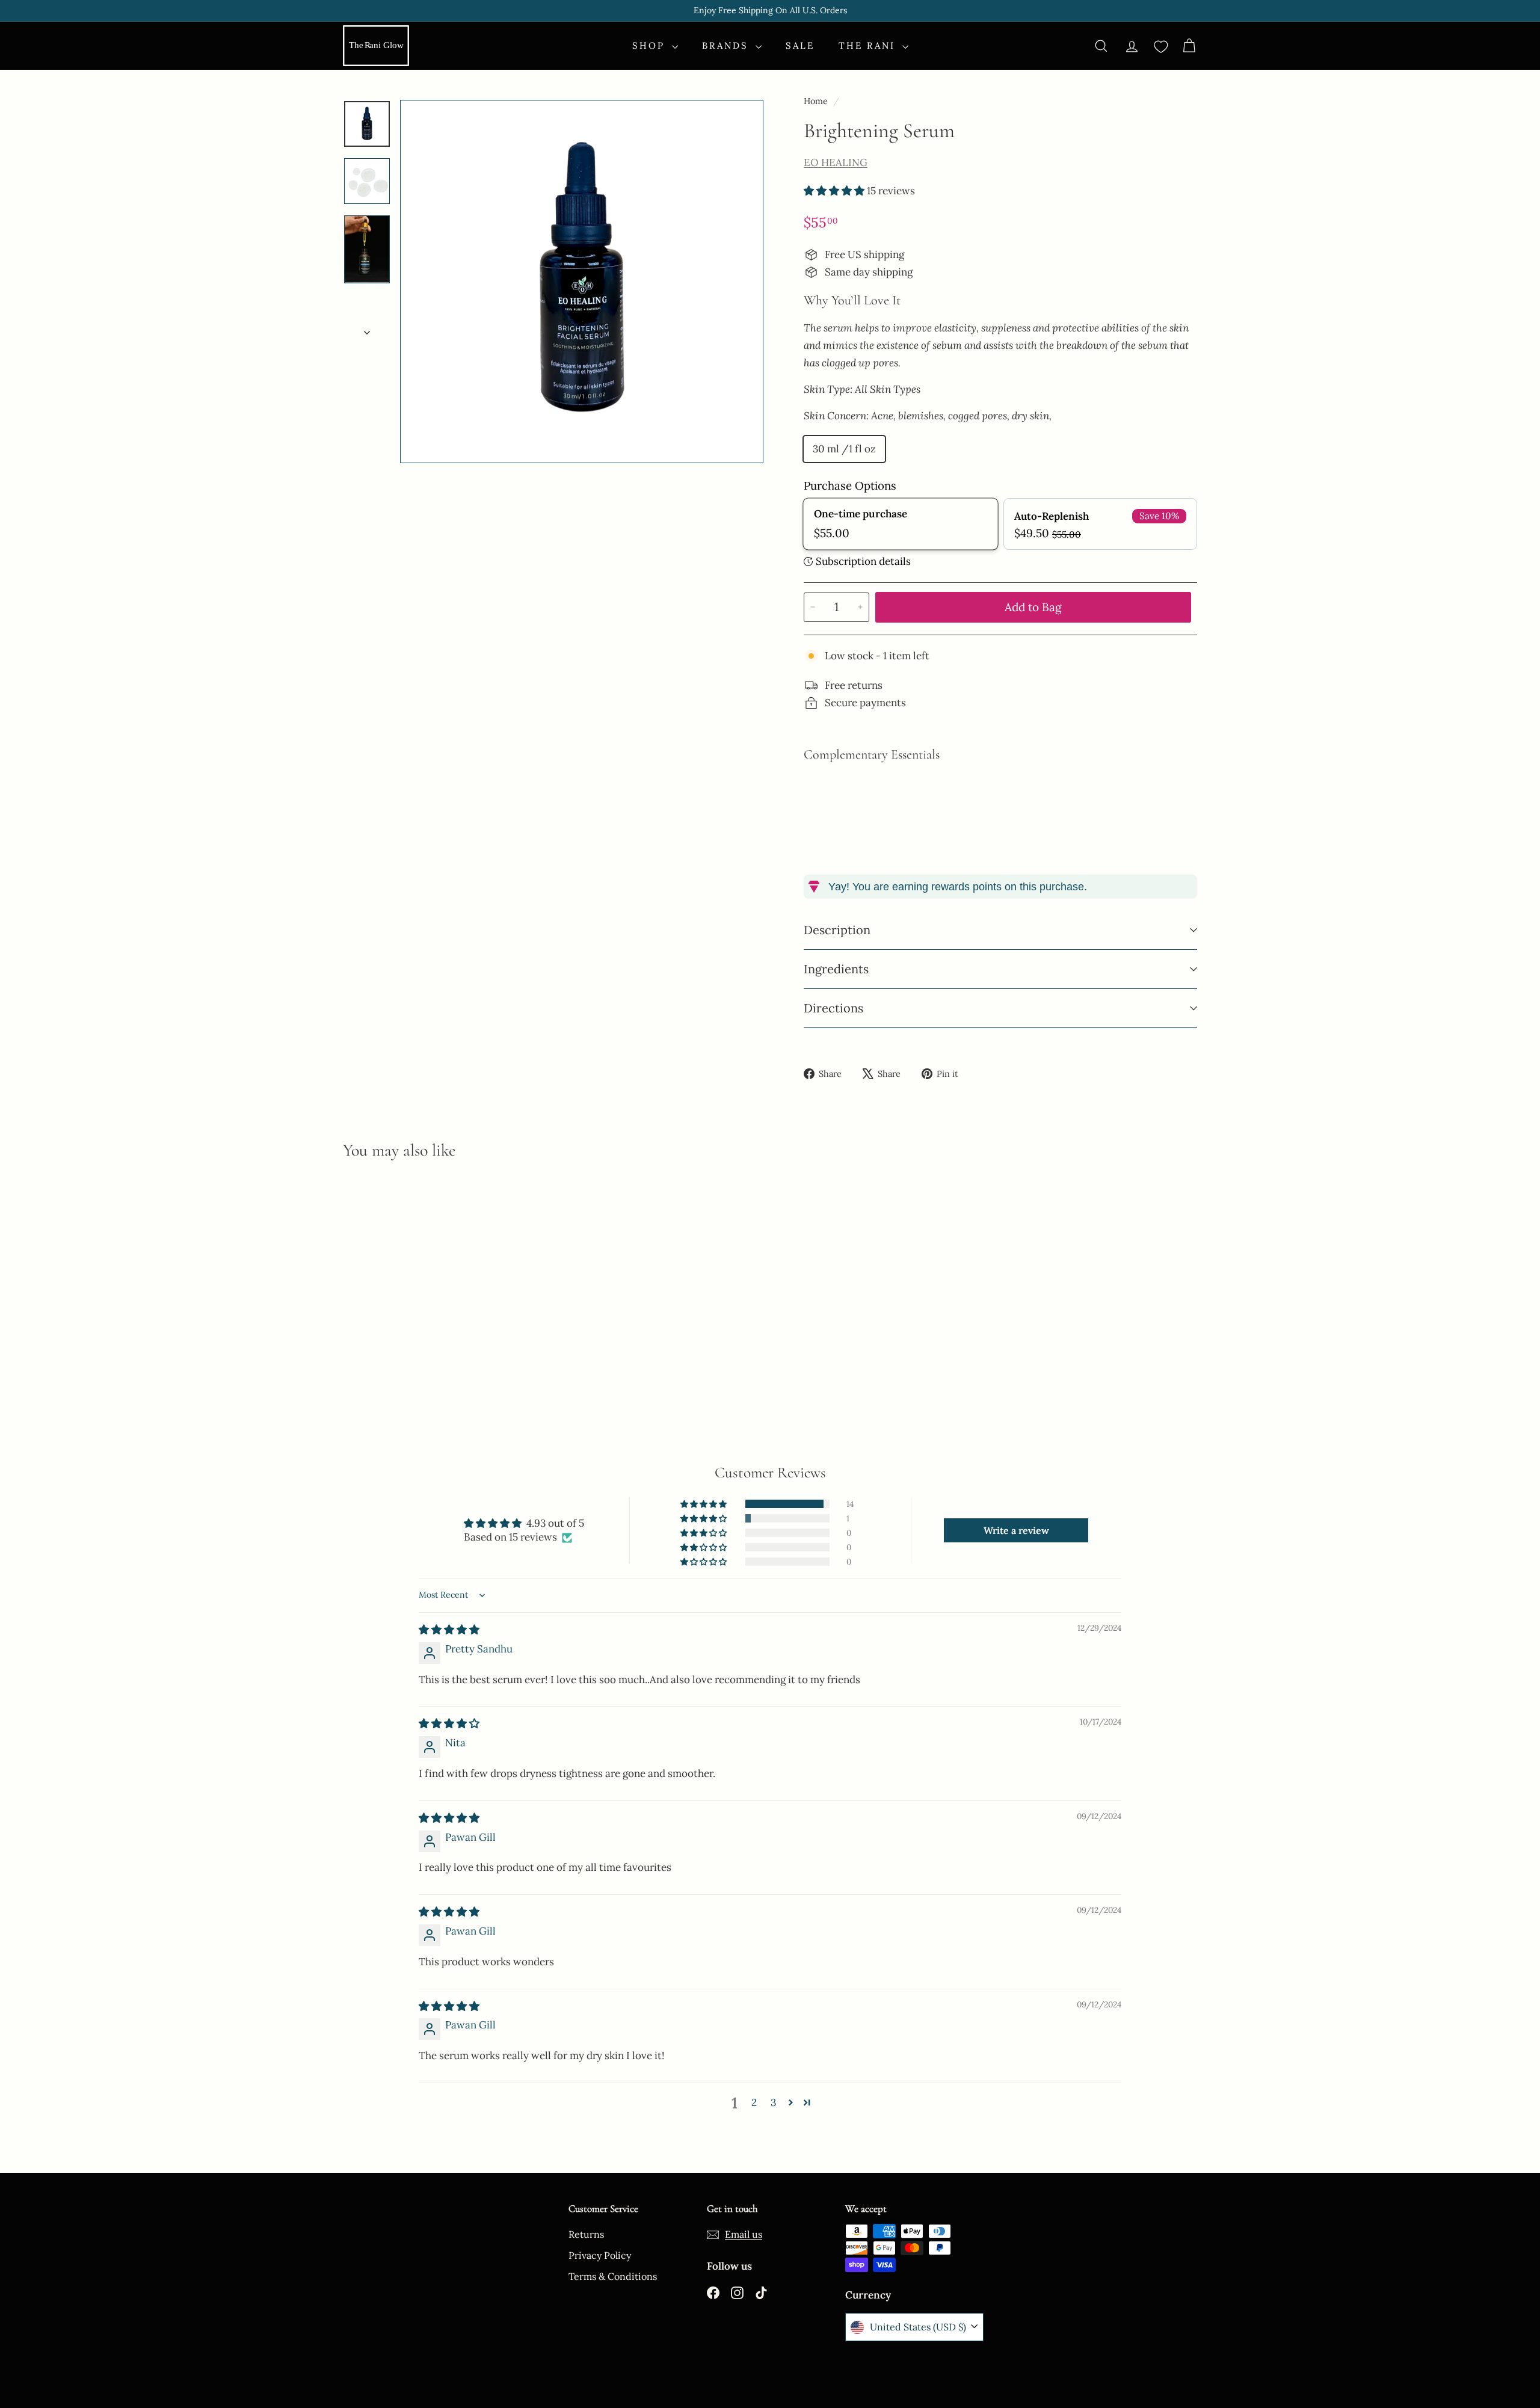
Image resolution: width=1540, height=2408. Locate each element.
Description (837, 930)
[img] (449, 1630)
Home (817, 101)
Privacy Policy (600, 2255)
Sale (800, 45)
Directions (833, 1008)
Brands (727, 45)
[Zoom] (582, 282)
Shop (651, 45)
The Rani (869, 45)
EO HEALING (836, 162)
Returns (586, 2234)
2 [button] (754, 2102)
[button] (835, 191)
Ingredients (836, 969)
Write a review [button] (1016, 1530)
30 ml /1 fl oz (844, 449)
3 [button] (773, 2102)
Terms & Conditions (613, 2276)
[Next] (367, 329)
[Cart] (1189, 46)
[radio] (900, 524)
